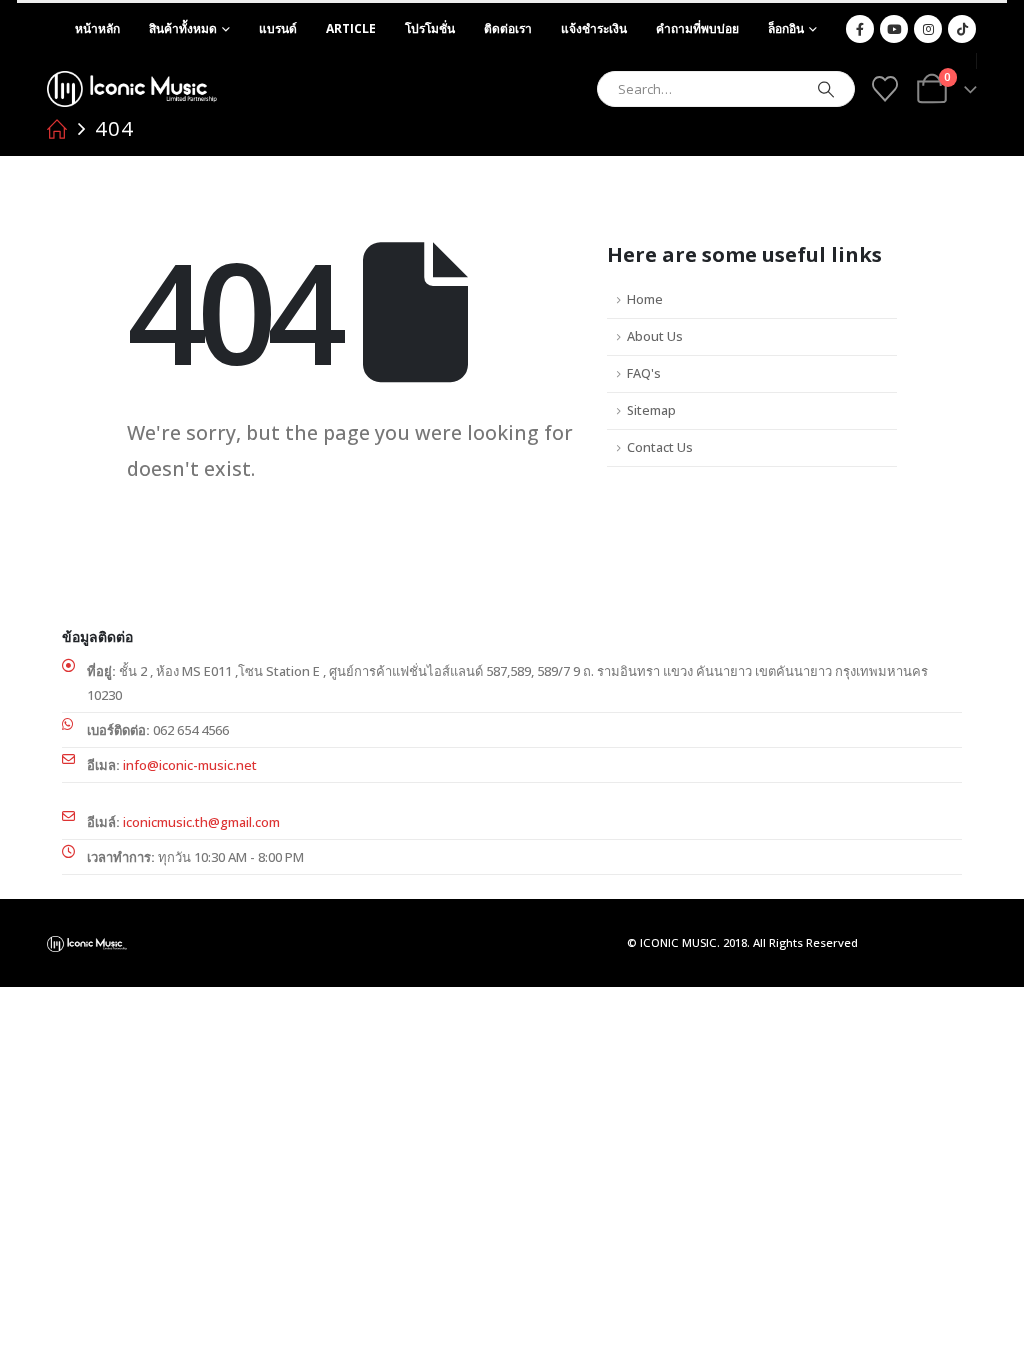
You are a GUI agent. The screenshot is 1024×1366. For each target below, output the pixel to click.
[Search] (826, 89)
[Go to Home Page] (57, 129)
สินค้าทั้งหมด (183, 28)
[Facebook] (860, 29)
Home (645, 299)
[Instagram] (928, 29)
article (351, 28)
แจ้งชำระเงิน (594, 28)
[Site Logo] (132, 89)
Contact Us (660, 447)
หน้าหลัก (97, 28)
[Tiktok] (962, 29)
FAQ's (644, 373)
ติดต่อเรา (508, 28)
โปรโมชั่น (430, 28)
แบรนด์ (278, 28)
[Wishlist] (884, 89)
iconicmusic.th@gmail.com (201, 822)
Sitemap (651, 410)
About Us (655, 336)
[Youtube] (894, 29)
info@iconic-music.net (190, 765)
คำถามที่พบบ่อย (697, 28)
